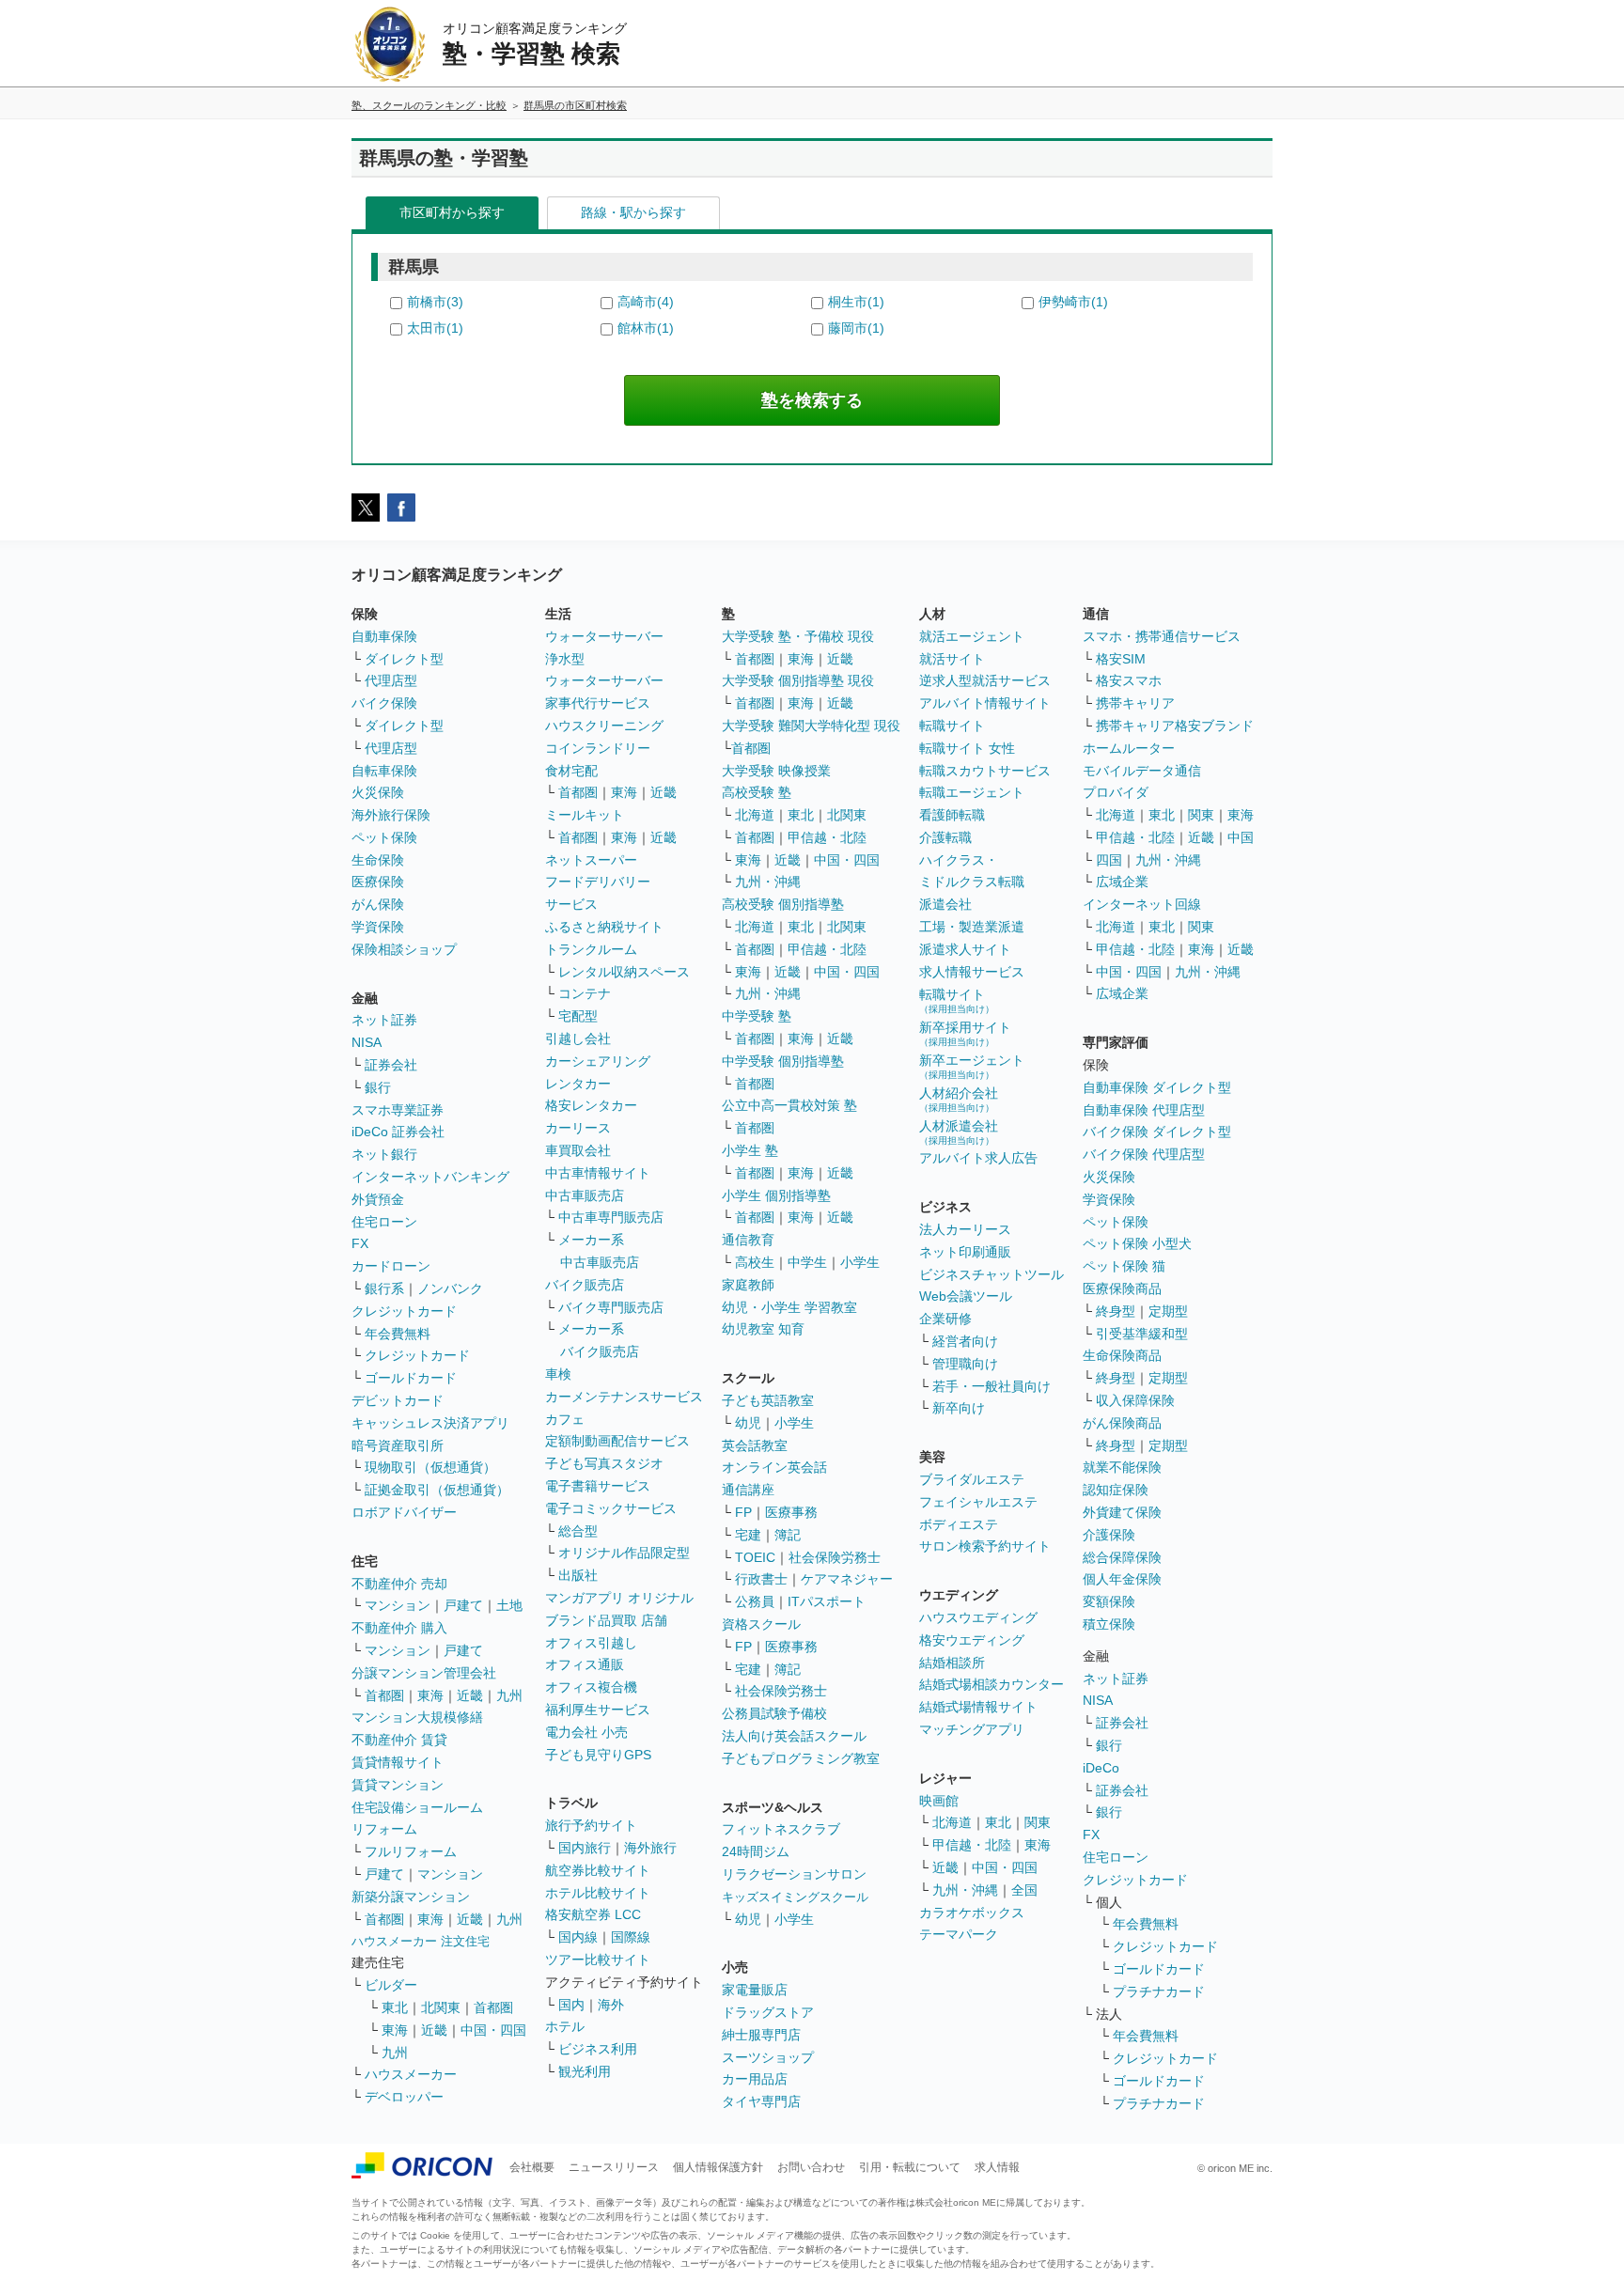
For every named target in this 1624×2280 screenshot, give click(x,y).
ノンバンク (450, 1288)
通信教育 (748, 1240)
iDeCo (1101, 1768)
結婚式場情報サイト (978, 1707)
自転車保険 (384, 771)
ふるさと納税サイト (604, 927)
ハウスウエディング (978, 1617)
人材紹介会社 (959, 1099)
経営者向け (965, 1341)
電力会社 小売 (586, 1732)
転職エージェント (972, 792)
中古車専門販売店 (611, 1217)
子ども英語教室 (768, 1400)
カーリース (578, 1128)
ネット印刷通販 (965, 1252)
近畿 (470, 1695)
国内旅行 (585, 1848)
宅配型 (578, 1016)
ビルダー (391, 1985)
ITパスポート (827, 1601)
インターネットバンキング (430, 1177)
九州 (509, 1695)
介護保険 (1109, 1535)
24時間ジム (756, 1851)
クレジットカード (404, 1311)
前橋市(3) (435, 302)
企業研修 (945, 1319)
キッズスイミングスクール (795, 1897)
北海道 (755, 815)
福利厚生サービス (598, 1710)
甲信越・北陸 (827, 837)
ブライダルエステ (972, 1479)
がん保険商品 (1122, 1423)
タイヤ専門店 (761, 2101)
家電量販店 (755, 1990)
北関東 (441, 2007)
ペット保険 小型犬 (1137, 1243)
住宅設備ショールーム (417, 1807)
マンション (398, 1605)
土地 (509, 1605)
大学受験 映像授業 (776, 771)
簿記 (788, 1535)
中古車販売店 (585, 1195)
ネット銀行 (384, 1154)
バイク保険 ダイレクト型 (1157, 1132)
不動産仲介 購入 (399, 1628)
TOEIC (755, 1557)
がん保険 (378, 904)
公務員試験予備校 (774, 1713)
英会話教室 (755, 1445)
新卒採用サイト (965, 1033)
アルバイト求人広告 (978, 1158)
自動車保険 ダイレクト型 (1157, 1087)
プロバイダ (1116, 792)
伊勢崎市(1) (1073, 302)
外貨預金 (378, 1199)
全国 (1024, 1890)
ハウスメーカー (411, 2074)
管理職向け (965, 1364)
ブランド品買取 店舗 (606, 1620)
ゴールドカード (411, 1378)
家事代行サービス (598, 703)
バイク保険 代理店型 (1144, 1154)
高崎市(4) (646, 302)
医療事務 (791, 1512)
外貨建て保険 (1122, 1512)
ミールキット (585, 815)
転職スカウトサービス (985, 771)
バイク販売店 (585, 1285)
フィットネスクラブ (781, 1829)
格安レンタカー (591, 1105)
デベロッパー (404, 2097)
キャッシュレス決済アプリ (430, 1423)
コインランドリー (598, 748)
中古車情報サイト (598, 1173)
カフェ (565, 1419)
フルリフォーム (411, 1851)
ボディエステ (959, 1524)
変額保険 (1109, 1601)
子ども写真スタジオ (604, 1463)
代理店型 (391, 680)
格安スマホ (1129, 680)
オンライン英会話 (774, 1467)
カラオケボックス (972, 1913)
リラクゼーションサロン (794, 1874)
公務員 (755, 1601)
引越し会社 (578, 1038)
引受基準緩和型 (1142, 1334)
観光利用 (585, 2071)
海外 (611, 2005)
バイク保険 (384, 703)
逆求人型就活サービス (985, 680)
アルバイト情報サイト (985, 703)
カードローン (391, 1266)
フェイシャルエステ (978, 1502)
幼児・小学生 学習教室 (789, 1307)
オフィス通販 (585, 1664)
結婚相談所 (952, 1663)
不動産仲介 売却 (399, 1584)
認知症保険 (1116, 1490)
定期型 (1168, 1311)
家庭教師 (748, 1285)
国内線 (578, 1937)
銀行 (378, 1087)
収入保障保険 (1135, 1400)
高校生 (755, 1262)
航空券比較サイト (598, 1870)
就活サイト (952, 659)
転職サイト (952, 726)
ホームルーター (1129, 748)
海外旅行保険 (391, 815)
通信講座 (748, 1490)
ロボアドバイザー (404, 1512)
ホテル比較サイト (598, 1893)
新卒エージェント (972, 1066)
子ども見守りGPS (598, 1755)
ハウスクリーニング (604, 726)
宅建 (748, 1535)
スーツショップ (768, 2057)
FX (360, 1243)
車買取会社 (578, 1150)
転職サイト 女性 (967, 748)
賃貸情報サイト (398, 1762)
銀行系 (384, 1288)
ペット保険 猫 (1124, 1266)
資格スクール (761, 1624)
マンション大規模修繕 (417, 1717)
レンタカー (578, 1084)
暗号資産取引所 (398, 1445)
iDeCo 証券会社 (398, 1132)
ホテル (565, 2026)
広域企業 (1122, 882)
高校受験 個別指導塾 (783, 904)
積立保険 (1109, 1624)
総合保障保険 (1122, 1557)
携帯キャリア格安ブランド (1175, 726)
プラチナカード (1159, 1991)
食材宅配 (571, 771)
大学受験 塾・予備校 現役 (798, 636)
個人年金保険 (1122, 1579)
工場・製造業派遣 (972, 927)
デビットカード (398, 1400)
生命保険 (378, 860)
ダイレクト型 (404, 659)
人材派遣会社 (959, 1132)
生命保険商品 (1122, 1355)
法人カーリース (965, 1229)
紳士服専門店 (761, 2035)
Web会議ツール (966, 1296)
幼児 (748, 1423)
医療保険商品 (1122, 1288)
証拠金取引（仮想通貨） (437, 1490)
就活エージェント (972, 636)
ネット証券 (384, 1020)
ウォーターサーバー (604, 636)
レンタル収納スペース (624, 972)
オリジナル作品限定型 (624, 1553)
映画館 (939, 1801)
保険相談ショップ (404, 949)
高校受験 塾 (757, 792)
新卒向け (959, 1408)
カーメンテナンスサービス (624, 1397)
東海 (430, 1695)
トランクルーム (591, 949)
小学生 (860, 1262)
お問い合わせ (811, 2167)
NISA (367, 1042)
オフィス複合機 (591, 1687)
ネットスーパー (591, 860)
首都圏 (384, 1695)
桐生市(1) (856, 302)
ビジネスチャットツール (992, 1274)
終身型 (1116, 1311)
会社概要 (532, 2167)
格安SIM (1121, 659)
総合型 (578, 1531)
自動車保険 (384, 636)
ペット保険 (384, 837)
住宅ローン (384, 1222)
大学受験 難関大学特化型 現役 (811, 726)
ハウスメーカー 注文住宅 (421, 1941)
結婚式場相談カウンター (992, 1684)
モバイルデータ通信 (1142, 771)
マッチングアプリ (972, 1729)
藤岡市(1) (856, 328)
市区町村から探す (452, 212)
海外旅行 (650, 1848)
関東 (1038, 1822)
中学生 (807, 1262)
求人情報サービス (972, 972)
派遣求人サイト (965, 949)
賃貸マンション (398, 1785)
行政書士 (761, 1579)
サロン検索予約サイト (985, 1546)
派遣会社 (945, 904)
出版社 (578, 1575)
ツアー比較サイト (598, 1960)
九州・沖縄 (768, 882)
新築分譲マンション (411, 1897)
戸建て (463, 1605)
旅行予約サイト (591, 1825)
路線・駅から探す (633, 212)
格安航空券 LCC (593, 1914)
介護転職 (945, 837)
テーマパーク (959, 1934)
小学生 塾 (750, 1150)
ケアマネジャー (847, 1579)
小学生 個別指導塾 (776, 1195)
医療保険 (378, 882)
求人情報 (997, 2167)
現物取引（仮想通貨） (430, 1467)
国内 (571, 2005)
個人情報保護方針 (718, 2167)
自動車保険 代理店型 (1144, 1110)
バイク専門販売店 (611, 1307)
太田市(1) (435, 328)
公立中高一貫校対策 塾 (789, 1105)
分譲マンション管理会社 (424, 1673)
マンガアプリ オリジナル (619, 1598)
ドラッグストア (768, 2012)
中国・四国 (493, 2030)
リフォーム (384, 1829)
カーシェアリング (598, 1061)
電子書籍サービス (598, 1486)
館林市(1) (646, 328)
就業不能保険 (1122, 1467)
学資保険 (378, 927)
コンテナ (585, 993)
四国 (1109, 860)
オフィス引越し (591, 1643)
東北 (395, 2007)
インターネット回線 (1142, 904)
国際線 (631, 1937)
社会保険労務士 (835, 1557)
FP (743, 1512)
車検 (558, 1374)
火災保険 (378, 792)
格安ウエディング (972, 1640)
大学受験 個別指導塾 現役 (798, 680)
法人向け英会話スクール (794, 1736)
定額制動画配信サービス (617, 1441)
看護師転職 (952, 815)
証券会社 (391, 1065)
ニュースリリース (614, 2167)
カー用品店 (755, 2079)
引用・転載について (910, 2167)
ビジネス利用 (598, 2049)
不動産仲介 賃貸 (399, 1740)
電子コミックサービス (611, 1508)
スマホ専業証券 (398, 1110)
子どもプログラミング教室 (801, 1758)
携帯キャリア (1135, 703)
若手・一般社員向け (992, 1386)
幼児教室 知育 (763, 1329)
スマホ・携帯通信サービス (1162, 636)
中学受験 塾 (757, 1016)
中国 (1241, 837)
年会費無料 (398, 1334)
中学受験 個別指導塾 (783, 1061)
